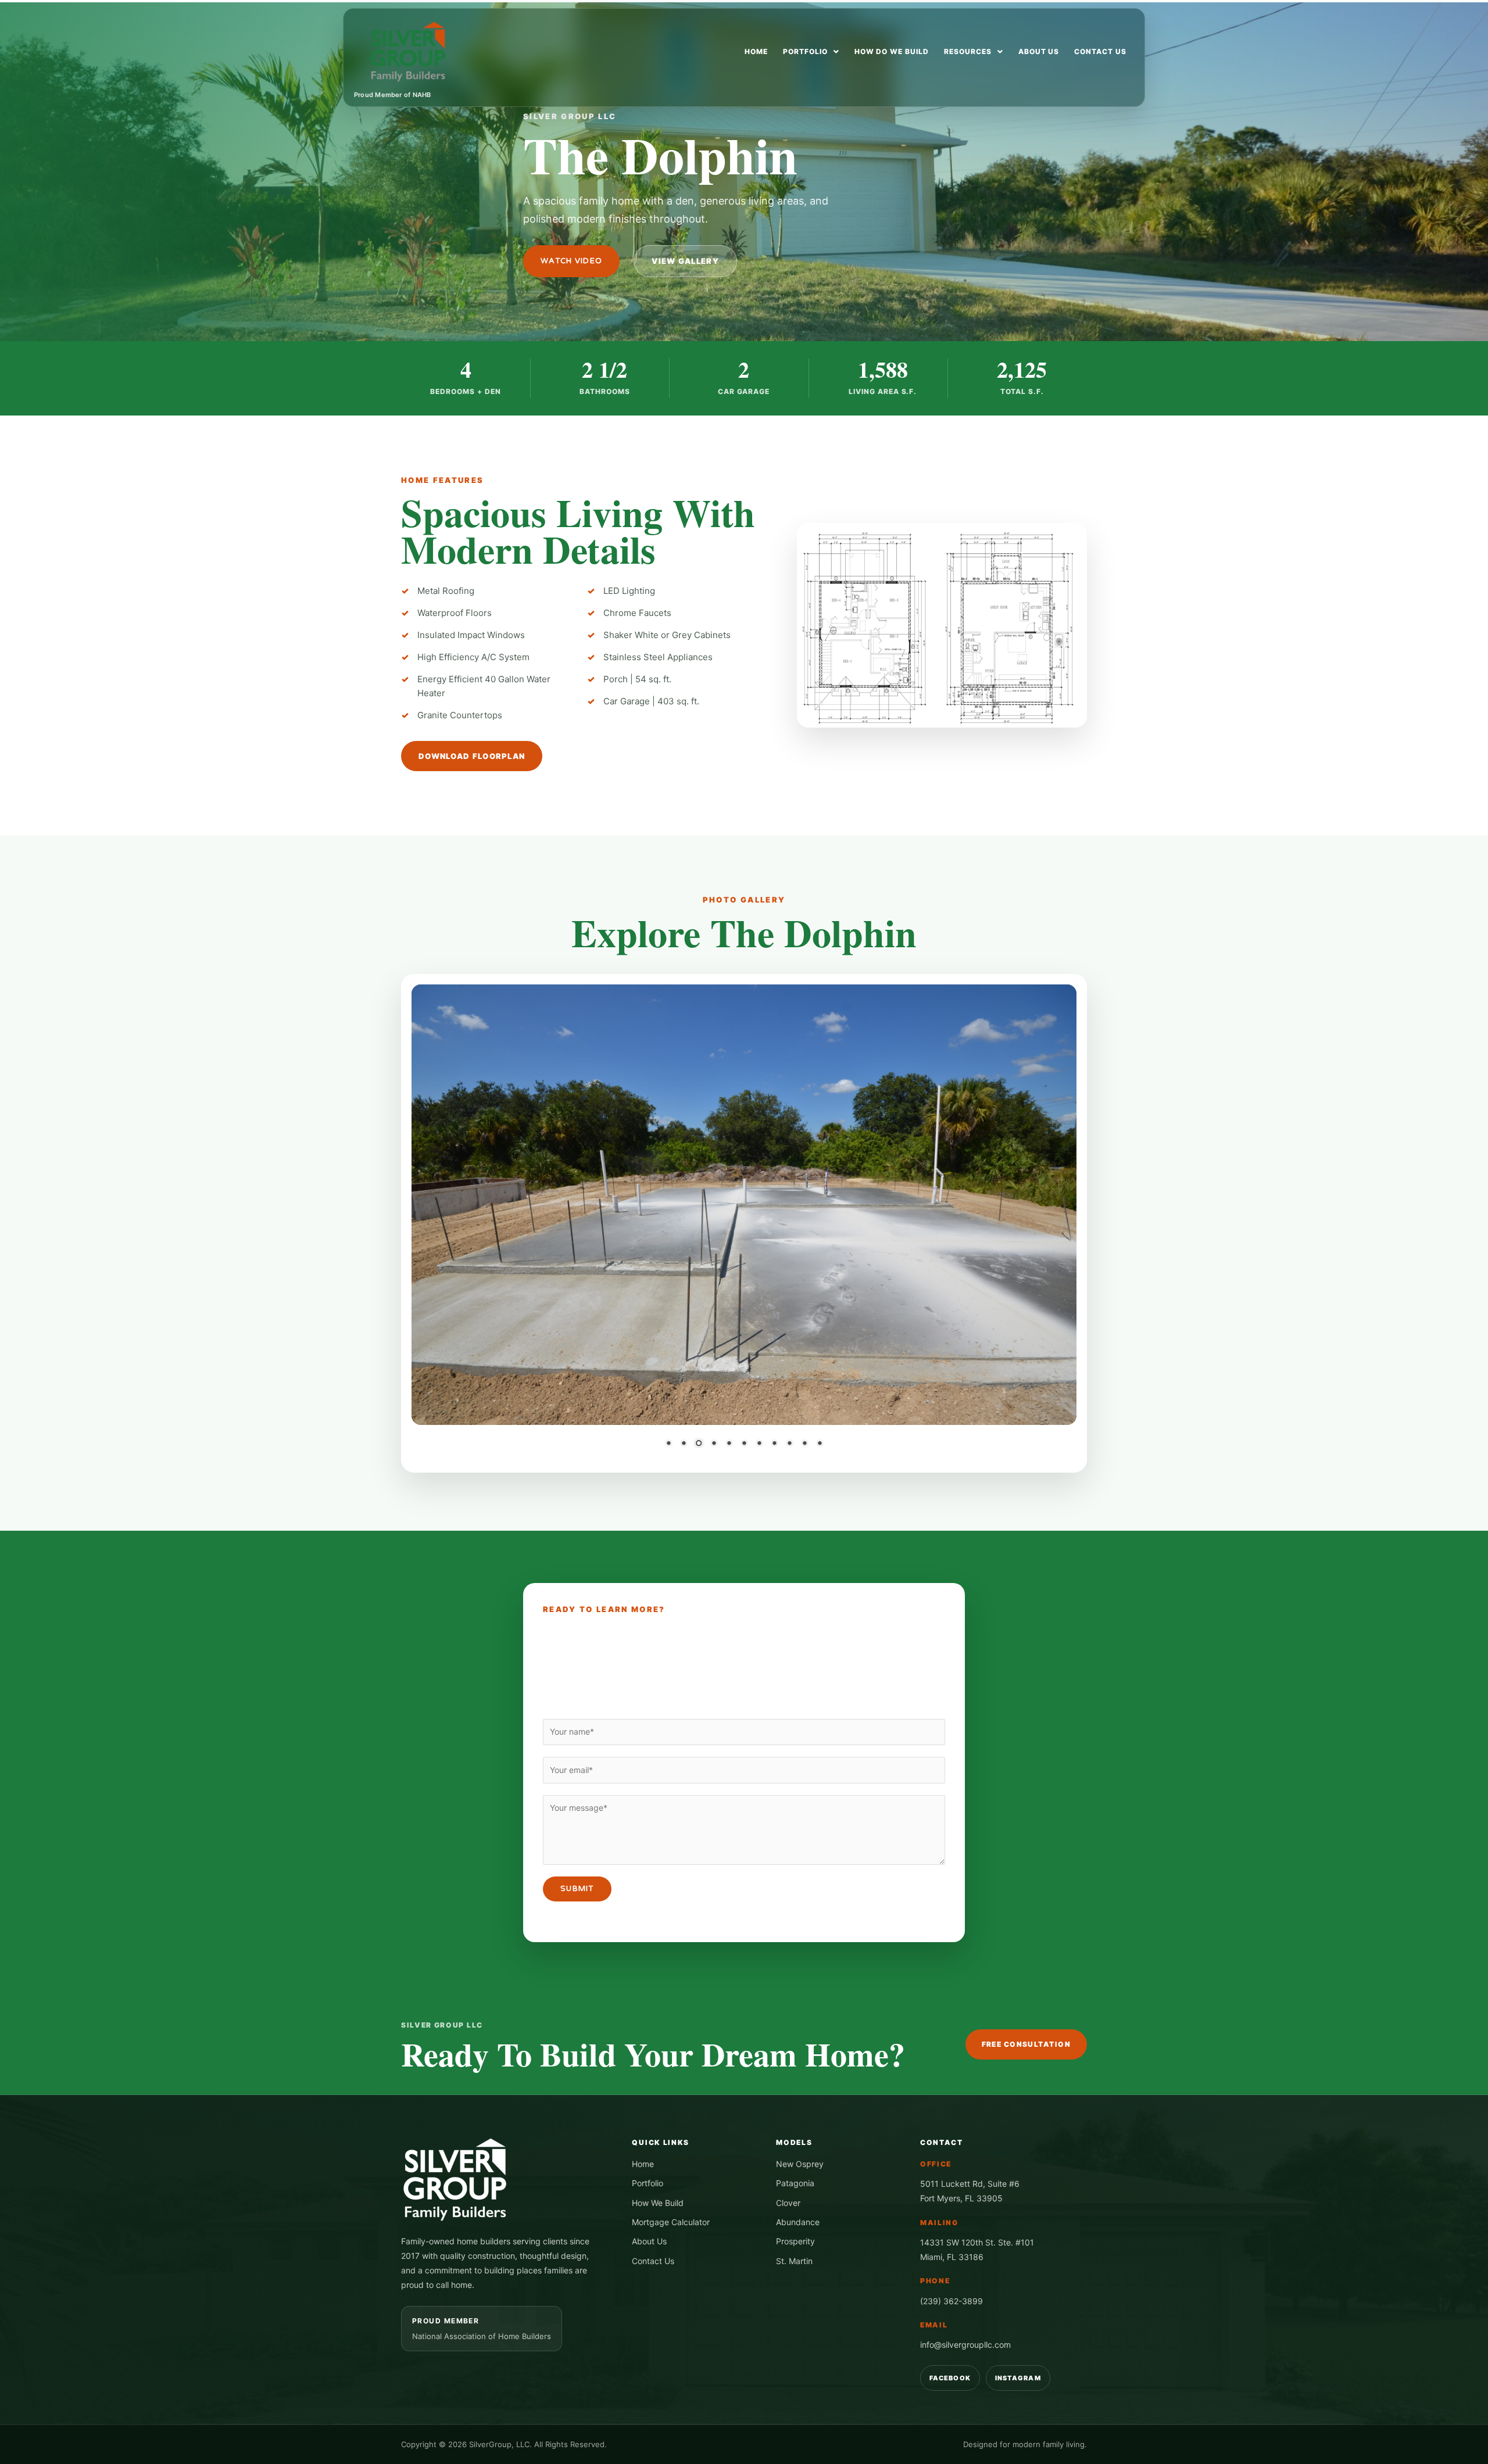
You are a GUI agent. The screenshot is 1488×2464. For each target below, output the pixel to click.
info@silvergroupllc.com (965, 2345)
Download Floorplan (472, 756)
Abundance (798, 2222)
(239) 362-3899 (952, 2301)
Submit (577, 1889)
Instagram (1018, 2378)
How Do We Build (892, 51)
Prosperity (795, 2241)
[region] (744, 1223)
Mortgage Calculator (671, 2222)
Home (756, 51)
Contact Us (1100, 51)
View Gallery (685, 261)
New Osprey (800, 2164)
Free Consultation (1026, 2044)
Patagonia (795, 2183)
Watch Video (571, 261)
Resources (968, 51)
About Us (1039, 51)
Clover (788, 2203)
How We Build (658, 2203)
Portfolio (805, 51)
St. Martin (794, 2261)
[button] (811, 52)
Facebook (950, 2378)
